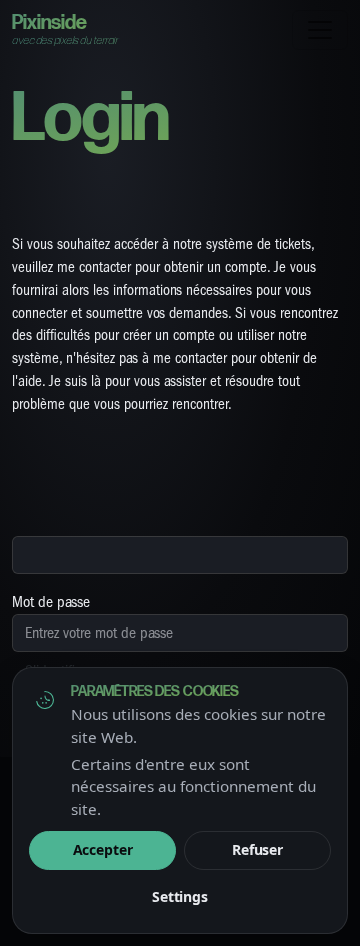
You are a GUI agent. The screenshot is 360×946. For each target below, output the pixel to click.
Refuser (257, 849)
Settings (180, 896)
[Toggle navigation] (320, 30)
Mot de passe (51, 602)
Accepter (103, 849)
